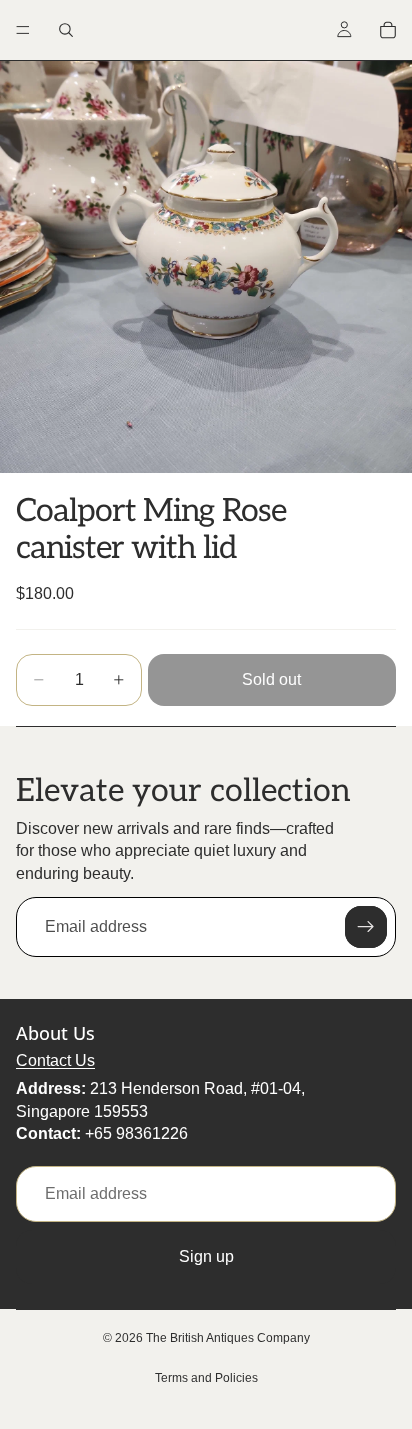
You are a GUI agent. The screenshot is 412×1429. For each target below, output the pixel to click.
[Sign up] (366, 927)
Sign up (206, 1256)
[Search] (66, 30)
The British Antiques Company (228, 1338)
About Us (55, 1033)
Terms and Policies (206, 1378)
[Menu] (23, 30)
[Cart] (388, 30)
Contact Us (55, 1060)
